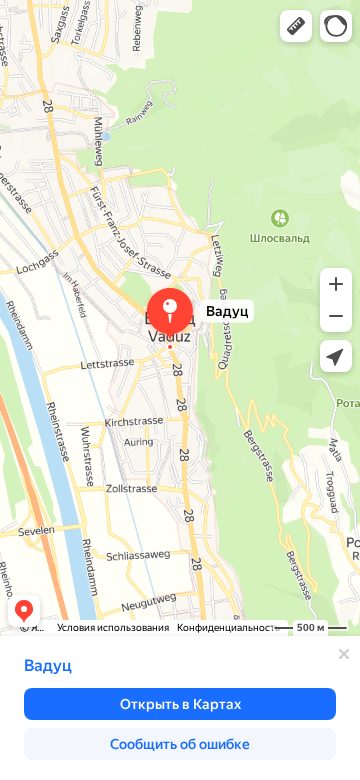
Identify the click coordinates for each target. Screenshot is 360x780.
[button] (296, 26)
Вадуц (48, 665)
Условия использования (113, 627)
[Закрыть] (344, 654)
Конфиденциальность (228, 627)
